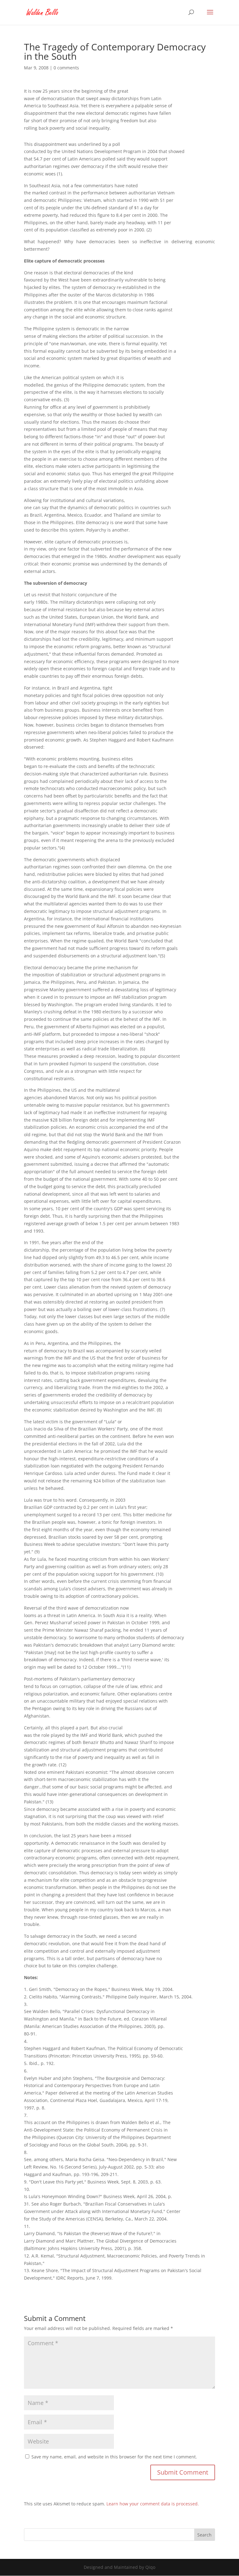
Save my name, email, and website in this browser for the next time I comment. (114, 2457)
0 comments (66, 68)
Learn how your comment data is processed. (153, 2504)
